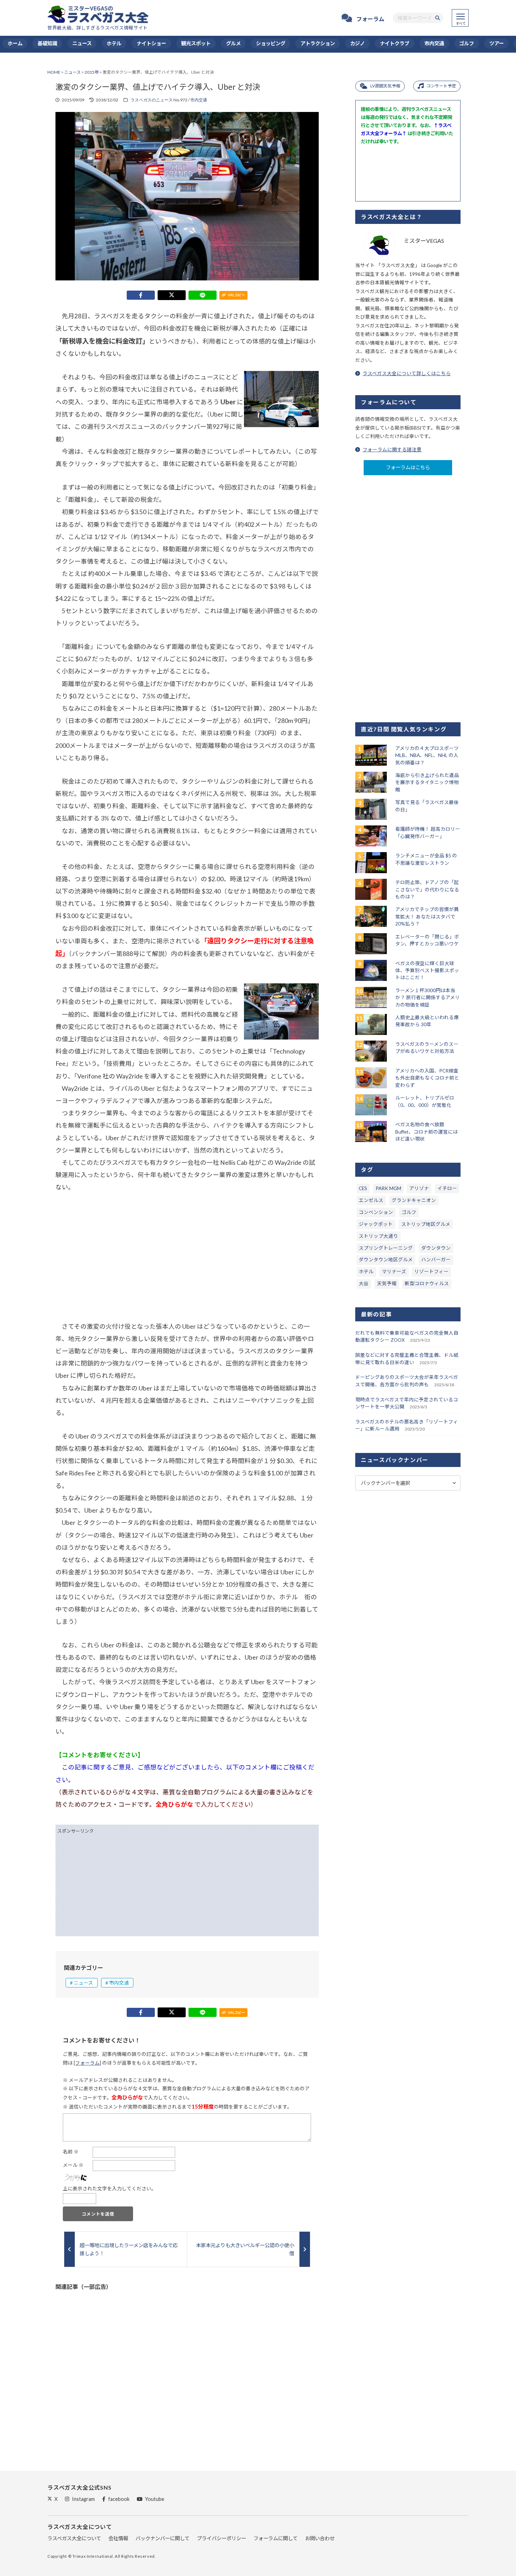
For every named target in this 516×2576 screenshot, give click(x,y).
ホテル (114, 43)
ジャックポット (376, 1224)
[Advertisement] (187, 1257)
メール (73, 2165)
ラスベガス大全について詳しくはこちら (407, 373)
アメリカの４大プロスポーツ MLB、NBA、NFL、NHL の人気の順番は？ (427, 755)
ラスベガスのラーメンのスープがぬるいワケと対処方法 (427, 1048)
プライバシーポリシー (221, 2538)
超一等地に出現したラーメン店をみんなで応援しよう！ (129, 2249)
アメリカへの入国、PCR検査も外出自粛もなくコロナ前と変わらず (427, 1078)
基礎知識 (47, 43)
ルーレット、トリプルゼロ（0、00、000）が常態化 (425, 1101)
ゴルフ (467, 43)
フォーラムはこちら (408, 467)
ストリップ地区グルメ (426, 1224)
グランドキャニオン (414, 1200)
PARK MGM (388, 1188)
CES (363, 1188)
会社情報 (118, 2538)
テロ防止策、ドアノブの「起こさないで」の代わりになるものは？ (427, 889)
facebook (119, 2499)
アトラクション (318, 43)
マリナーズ (394, 1272)
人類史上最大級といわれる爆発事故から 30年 (427, 1021)
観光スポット (196, 43)
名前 (71, 2152)
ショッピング (271, 43)
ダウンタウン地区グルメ (386, 1260)
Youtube (155, 2499)
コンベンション (376, 1212)
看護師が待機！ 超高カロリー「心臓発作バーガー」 (428, 832)
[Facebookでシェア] (141, 295)
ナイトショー (151, 43)
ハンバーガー (436, 1260)
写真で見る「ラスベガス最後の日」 (427, 806)
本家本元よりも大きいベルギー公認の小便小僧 (245, 2249)
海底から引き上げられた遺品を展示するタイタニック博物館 (427, 782)
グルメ (233, 43)
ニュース (82, 43)
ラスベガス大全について (74, 2538)
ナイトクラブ (395, 43)
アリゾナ (419, 1188)
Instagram (83, 2499)
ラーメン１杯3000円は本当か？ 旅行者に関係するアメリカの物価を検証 (428, 998)
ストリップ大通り (378, 1236)
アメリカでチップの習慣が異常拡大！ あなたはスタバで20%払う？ (427, 917)
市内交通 (434, 43)
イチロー (447, 1188)
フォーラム (370, 19)
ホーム (15, 43)
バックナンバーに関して (163, 2538)
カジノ (357, 43)
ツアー (497, 43)
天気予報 (387, 1283)
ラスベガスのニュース (152, 100)
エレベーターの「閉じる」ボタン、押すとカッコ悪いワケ (427, 940)
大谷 (364, 1283)
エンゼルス (371, 1200)
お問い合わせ (320, 2538)
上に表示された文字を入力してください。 (110, 2189)
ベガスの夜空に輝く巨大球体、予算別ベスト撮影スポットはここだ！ (427, 971)
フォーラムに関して (276, 2538)
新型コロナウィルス (427, 1283)
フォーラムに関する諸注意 (392, 450)
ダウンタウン (436, 1248)
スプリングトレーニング (386, 1248)
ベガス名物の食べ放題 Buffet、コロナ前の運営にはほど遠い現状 (426, 1132)
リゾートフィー (431, 1272)
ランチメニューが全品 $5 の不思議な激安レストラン (426, 859)
